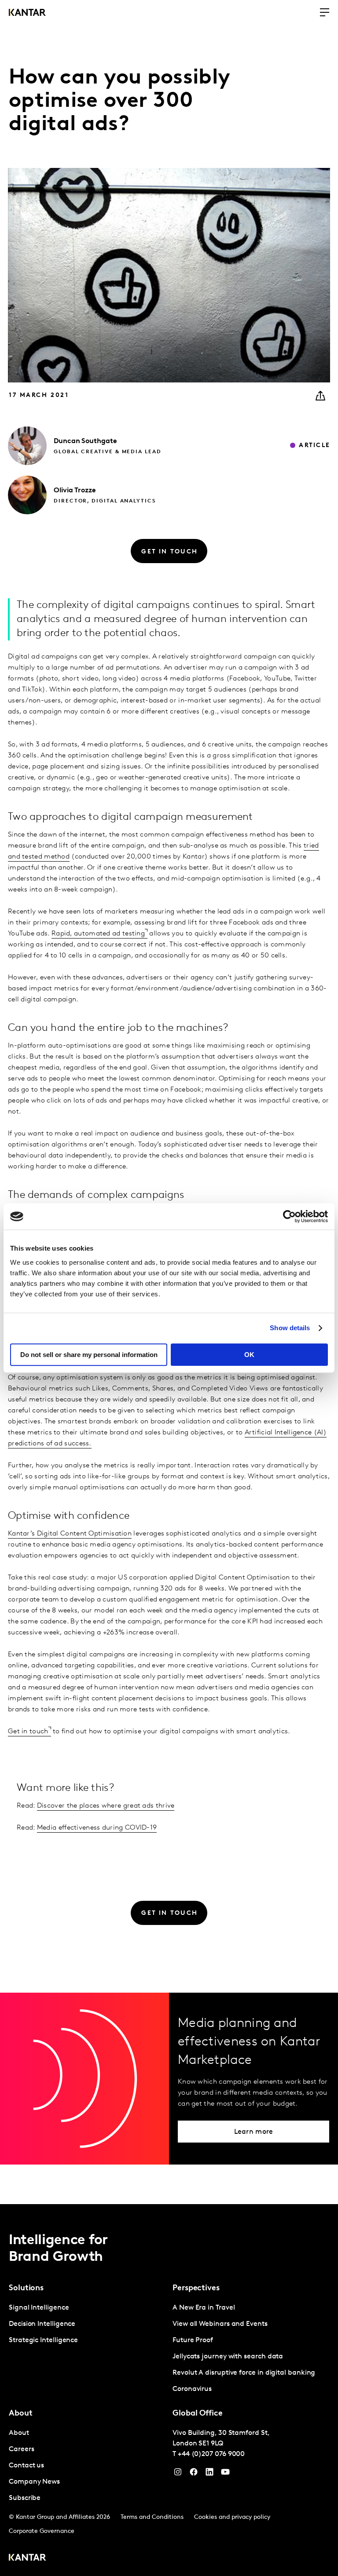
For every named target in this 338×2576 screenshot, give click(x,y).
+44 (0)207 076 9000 (211, 2454)
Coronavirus (192, 2389)
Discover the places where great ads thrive (106, 1806)
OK (249, 1355)
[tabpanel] (87, 2324)
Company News (34, 2482)
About (19, 2433)
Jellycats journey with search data (228, 2357)
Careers (21, 2449)
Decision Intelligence (42, 2324)
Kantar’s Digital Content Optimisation (70, 1534)
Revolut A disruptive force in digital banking (244, 2373)
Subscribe (25, 2498)
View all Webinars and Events (220, 2324)
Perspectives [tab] (196, 2289)
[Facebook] (194, 2474)
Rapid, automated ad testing (98, 934)
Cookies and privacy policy (232, 2517)
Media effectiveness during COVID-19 (97, 1828)
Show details (290, 1328)
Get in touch (28, 1732)
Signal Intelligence (39, 2308)
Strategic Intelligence (43, 2340)
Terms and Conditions (152, 2517)
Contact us (26, 2466)
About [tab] (21, 2414)
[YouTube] (209, 2474)
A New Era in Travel (204, 2308)
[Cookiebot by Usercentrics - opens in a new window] (289, 1216)
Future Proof (193, 2340)
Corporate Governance (42, 2531)
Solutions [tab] (26, 2289)
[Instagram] (178, 2474)
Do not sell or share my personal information (89, 1355)
